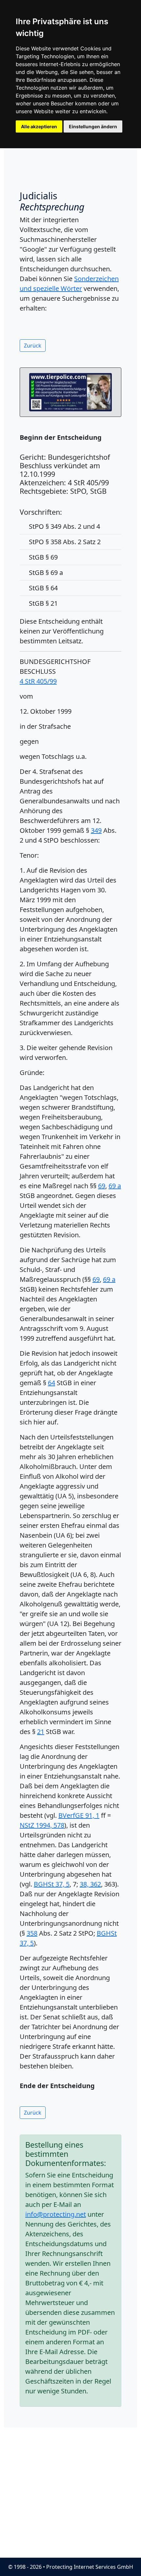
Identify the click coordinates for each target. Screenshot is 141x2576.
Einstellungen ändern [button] (93, 126)
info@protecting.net (56, 2214)
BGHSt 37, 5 (52, 1884)
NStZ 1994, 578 (42, 1825)
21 (41, 1732)
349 (96, 830)
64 (51, 1383)
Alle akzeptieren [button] (39, 126)
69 (102, 1186)
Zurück (33, 346)
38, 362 (90, 1884)
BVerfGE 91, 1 (79, 1815)
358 (32, 1933)
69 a (115, 1186)
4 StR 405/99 (38, 681)
